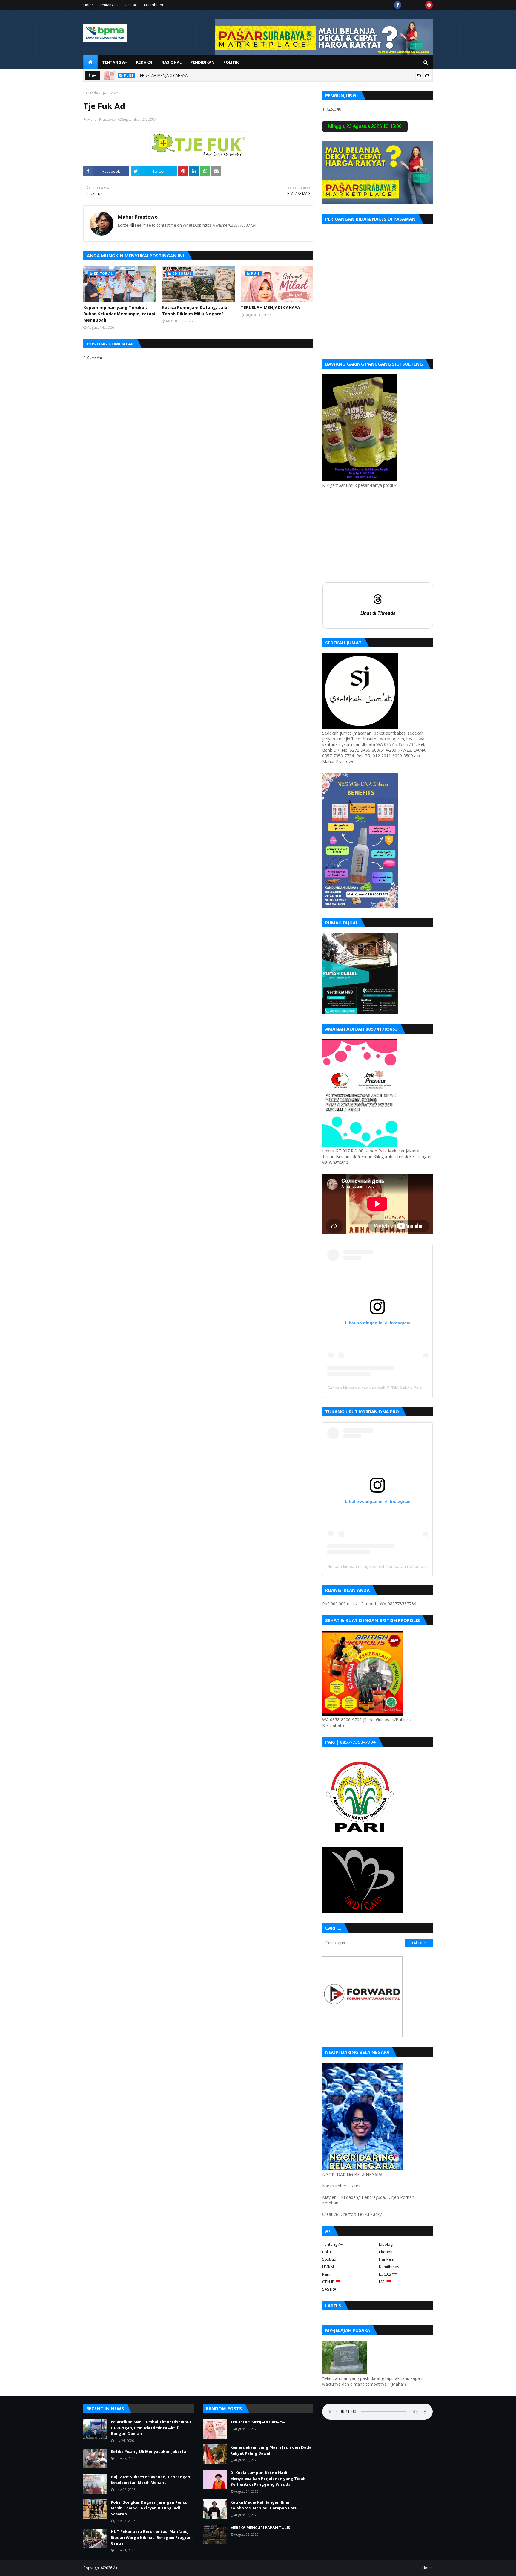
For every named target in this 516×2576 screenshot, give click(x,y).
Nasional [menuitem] (171, 62)
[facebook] (398, 5)
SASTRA (329, 2289)
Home (89, 5)
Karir (327, 2274)
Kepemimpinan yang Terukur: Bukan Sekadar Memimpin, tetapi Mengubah (119, 314)
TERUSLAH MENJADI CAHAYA (163, 75)
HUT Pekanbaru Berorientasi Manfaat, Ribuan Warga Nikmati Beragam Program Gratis (152, 2537)
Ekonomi (387, 2252)
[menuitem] (90, 62)
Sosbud (329, 2259)
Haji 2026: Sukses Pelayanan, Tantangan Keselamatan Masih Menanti (150, 2480)
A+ (115, 2568)
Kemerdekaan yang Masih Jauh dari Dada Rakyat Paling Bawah (271, 2450)
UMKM (328, 2267)
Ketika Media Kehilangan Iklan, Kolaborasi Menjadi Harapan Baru (264, 2505)
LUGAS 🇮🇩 (388, 2274)
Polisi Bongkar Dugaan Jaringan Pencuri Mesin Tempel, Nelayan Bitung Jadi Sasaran (151, 2508)
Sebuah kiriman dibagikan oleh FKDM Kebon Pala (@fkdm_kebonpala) (394, 1388)
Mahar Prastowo (101, 119)
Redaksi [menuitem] (144, 62)
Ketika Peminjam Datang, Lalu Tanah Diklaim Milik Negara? (195, 311)
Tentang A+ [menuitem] (115, 62)
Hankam (387, 2259)
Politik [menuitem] (231, 62)
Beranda (91, 93)
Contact (131, 5)
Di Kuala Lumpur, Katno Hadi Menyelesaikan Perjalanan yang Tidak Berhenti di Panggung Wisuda (268, 2478)
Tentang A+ (109, 5)
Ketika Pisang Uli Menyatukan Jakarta (148, 2451)
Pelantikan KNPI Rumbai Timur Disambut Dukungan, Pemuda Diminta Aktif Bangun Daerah (151, 2428)
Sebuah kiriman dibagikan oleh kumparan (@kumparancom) (384, 1566)
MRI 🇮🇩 (385, 2282)
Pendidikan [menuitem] (202, 62)
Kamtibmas (389, 2267)
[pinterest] (429, 5)
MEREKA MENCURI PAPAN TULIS (260, 2528)
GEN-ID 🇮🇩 (331, 2282)
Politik (328, 2252)
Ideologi (386, 2244)
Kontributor (154, 5)
